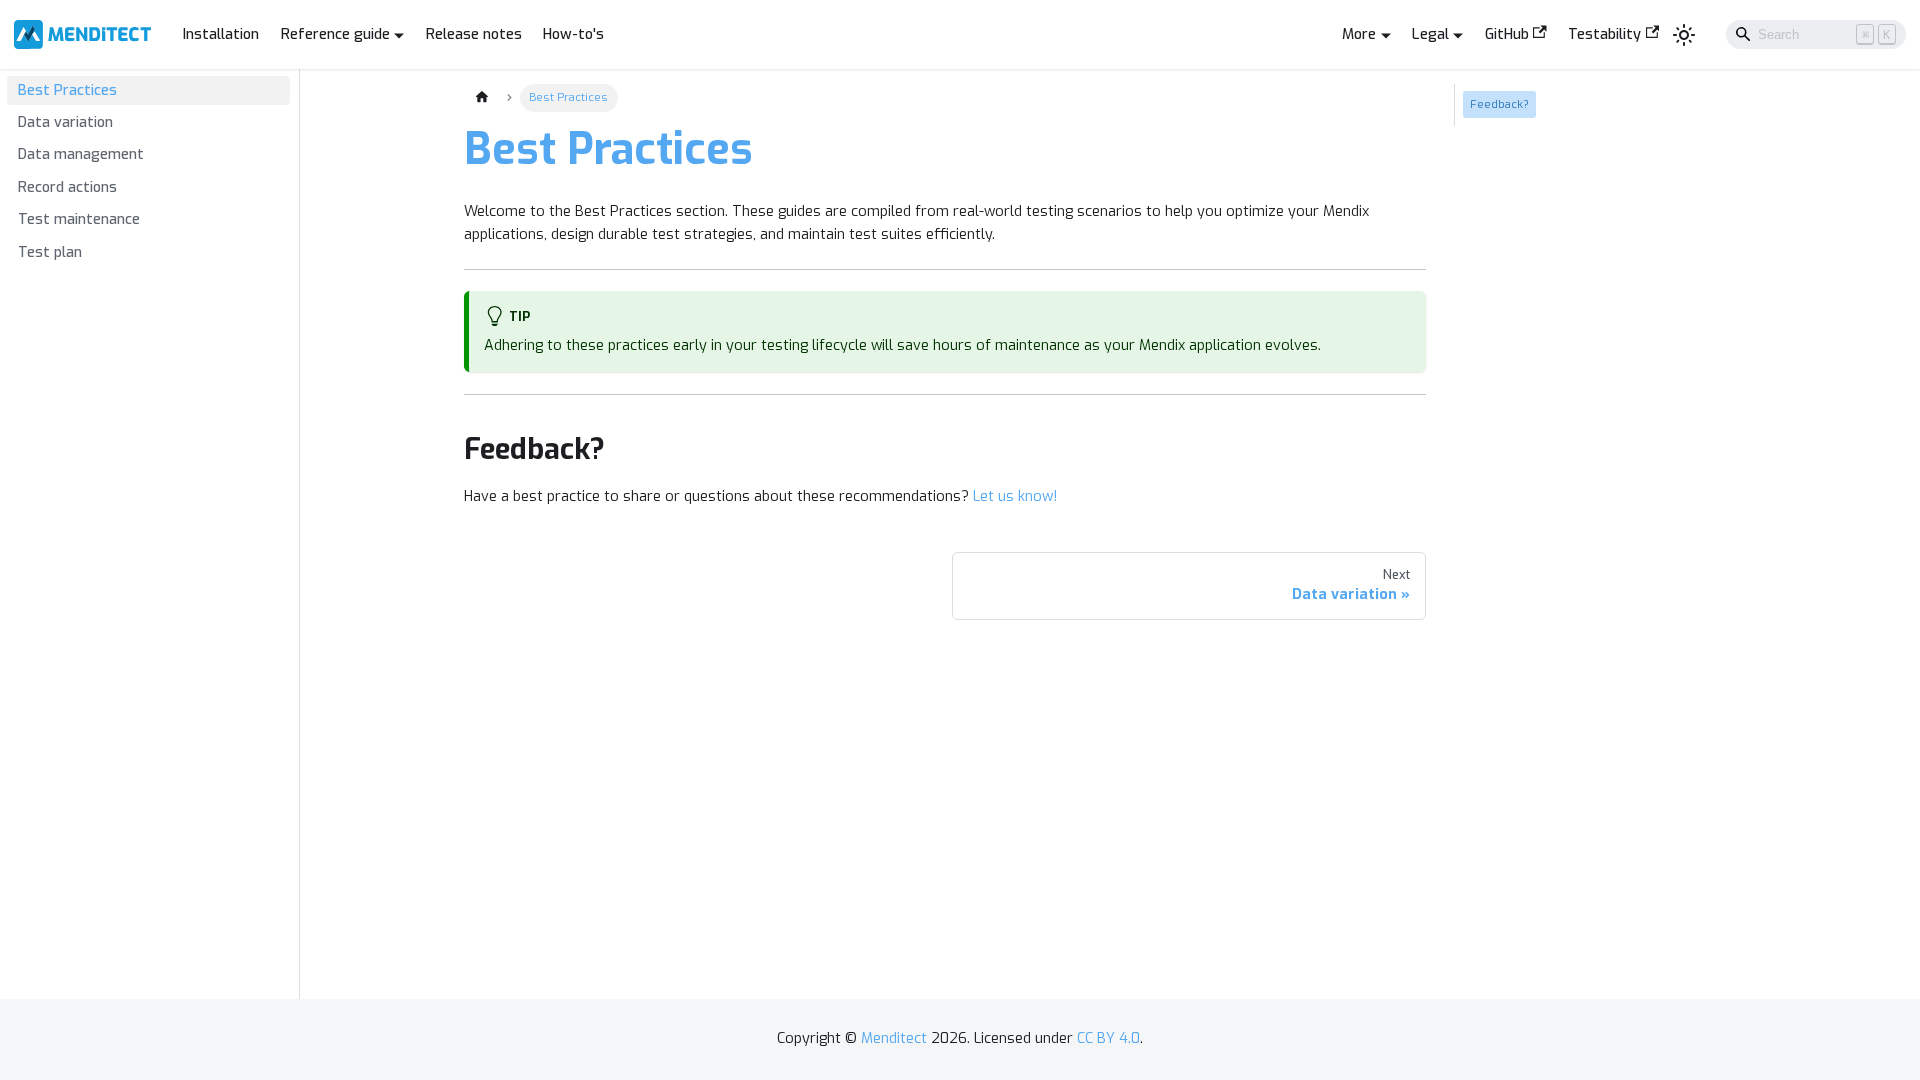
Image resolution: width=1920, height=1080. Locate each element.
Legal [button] (1430, 34)
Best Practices (67, 90)
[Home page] (481, 98)
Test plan (50, 252)
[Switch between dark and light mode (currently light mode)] (1684, 34)
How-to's (573, 34)
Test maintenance (79, 219)
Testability (1604, 34)
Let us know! (1015, 496)
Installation (221, 34)
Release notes (474, 34)
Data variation (65, 122)
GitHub (1507, 34)
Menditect (894, 1038)
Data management (81, 154)
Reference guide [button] (335, 34)
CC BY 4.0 (1108, 1038)
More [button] (1359, 34)
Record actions (67, 187)
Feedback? (1499, 104)
